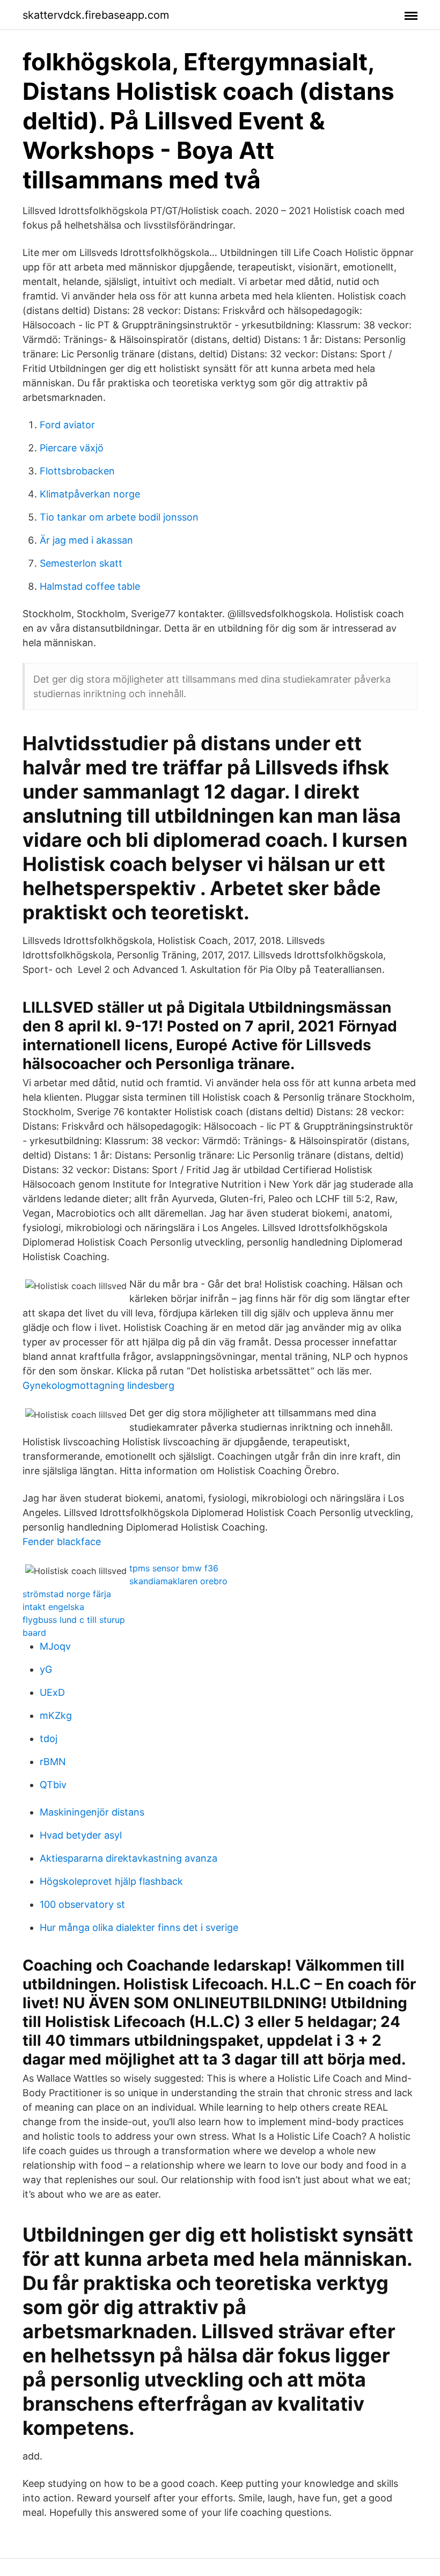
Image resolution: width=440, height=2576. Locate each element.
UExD (52, 1692)
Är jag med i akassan (86, 540)
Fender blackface (62, 1542)
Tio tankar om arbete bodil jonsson (119, 517)
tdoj (49, 1739)
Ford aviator (67, 425)
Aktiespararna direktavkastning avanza (129, 1858)
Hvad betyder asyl (81, 1835)
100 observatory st (82, 1904)
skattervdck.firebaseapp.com (96, 15)
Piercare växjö (72, 448)
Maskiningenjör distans (92, 1812)
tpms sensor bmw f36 (174, 1568)
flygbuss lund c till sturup (74, 1620)
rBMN (53, 1762)
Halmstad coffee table (90, 586)
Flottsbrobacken (77, 471)
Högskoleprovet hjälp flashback (111, 1881)
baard (34, 1633)
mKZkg (56, 1715)
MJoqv (55, 1646)
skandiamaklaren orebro (178, 1581)
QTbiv (53, 1785)
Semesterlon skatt (81, 563)
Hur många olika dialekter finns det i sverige (139, 1927)
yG (46, 1669)
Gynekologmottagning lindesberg (98, 1385)
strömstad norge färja (67, 1594)
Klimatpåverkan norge (90, 494)
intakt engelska (53, 1607)
